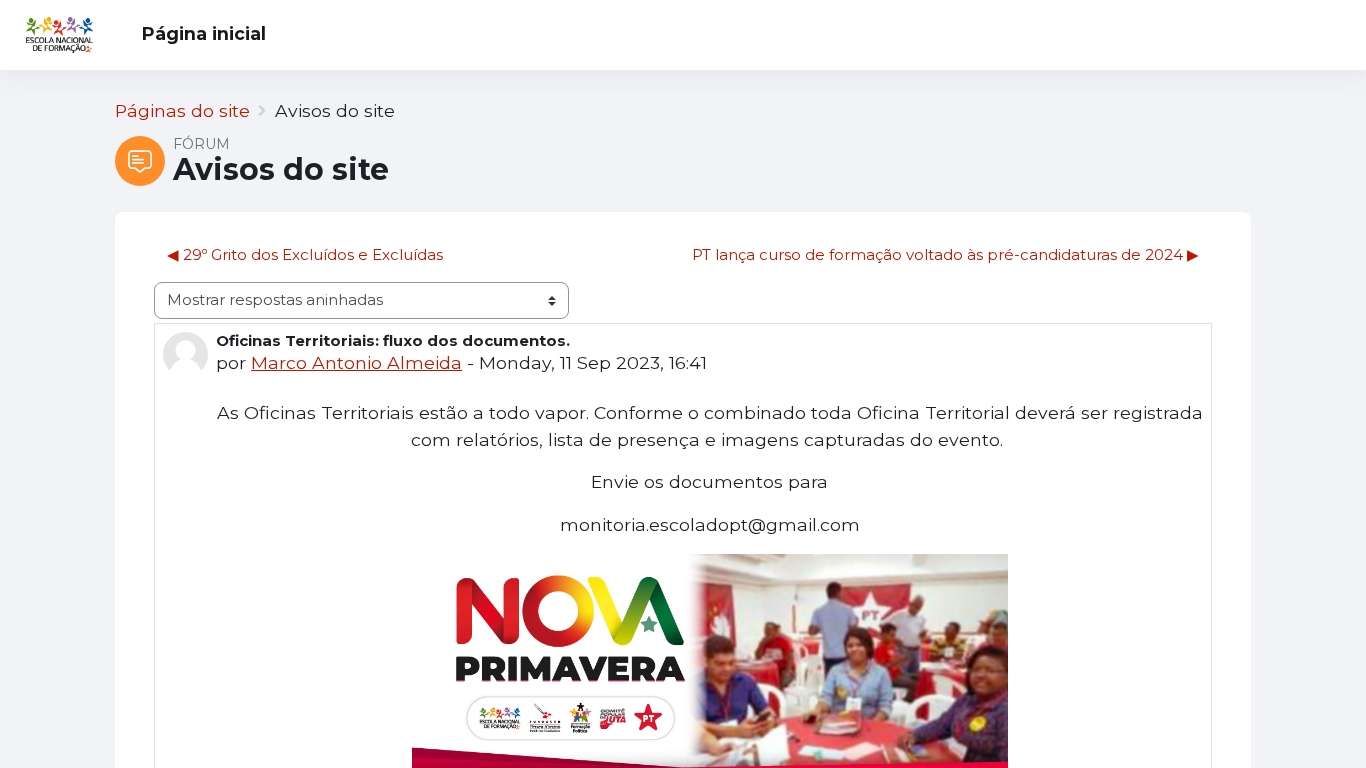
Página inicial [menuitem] (204, 33)
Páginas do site (182, 110)
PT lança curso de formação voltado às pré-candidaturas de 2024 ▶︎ (945, 254)
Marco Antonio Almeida (356, 362)
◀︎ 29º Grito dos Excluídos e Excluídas (305, 254)
